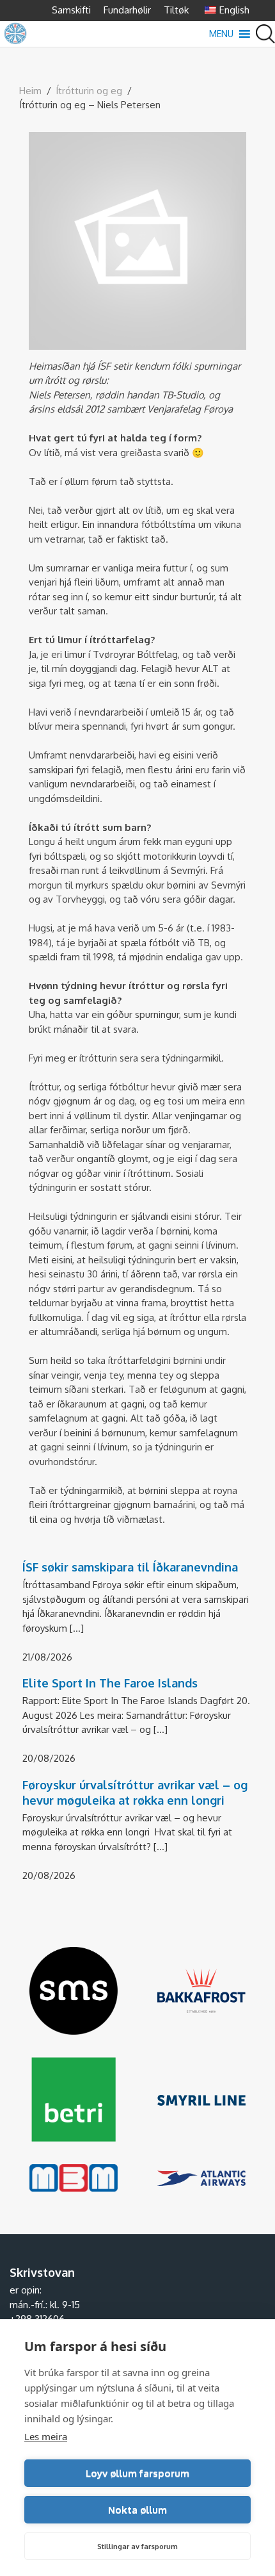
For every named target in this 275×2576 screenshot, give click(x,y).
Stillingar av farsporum (137, 2547)
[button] (221, 34)
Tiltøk (176, 10)
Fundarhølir (127, 10)
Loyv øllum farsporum (137, 2473)
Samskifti (71, 10)
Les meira (46, 2436)
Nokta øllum (137, 2510)
